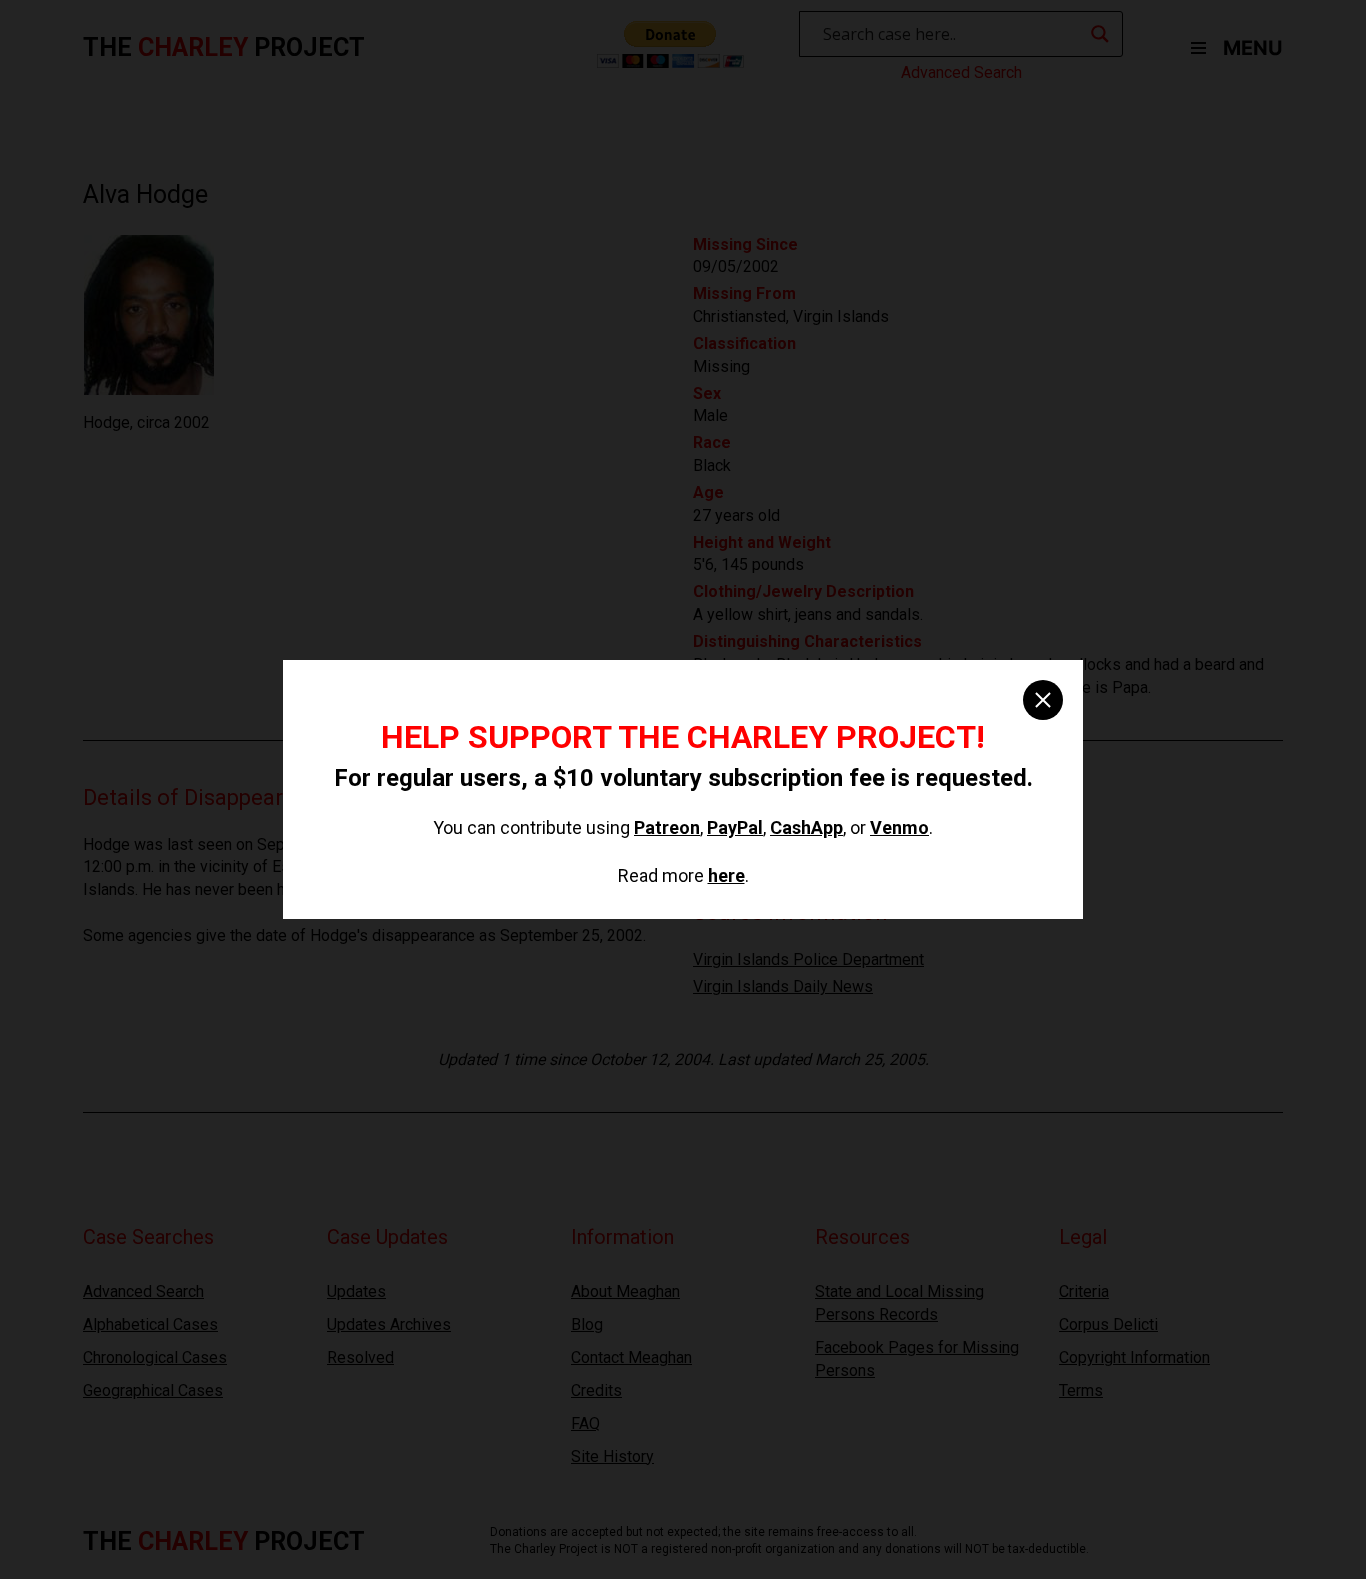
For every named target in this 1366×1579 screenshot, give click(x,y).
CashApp (806, 827)
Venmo (899, 827)
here (726, 875)
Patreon (667, 827)
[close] (1043, 700)
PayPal (735, 827)
